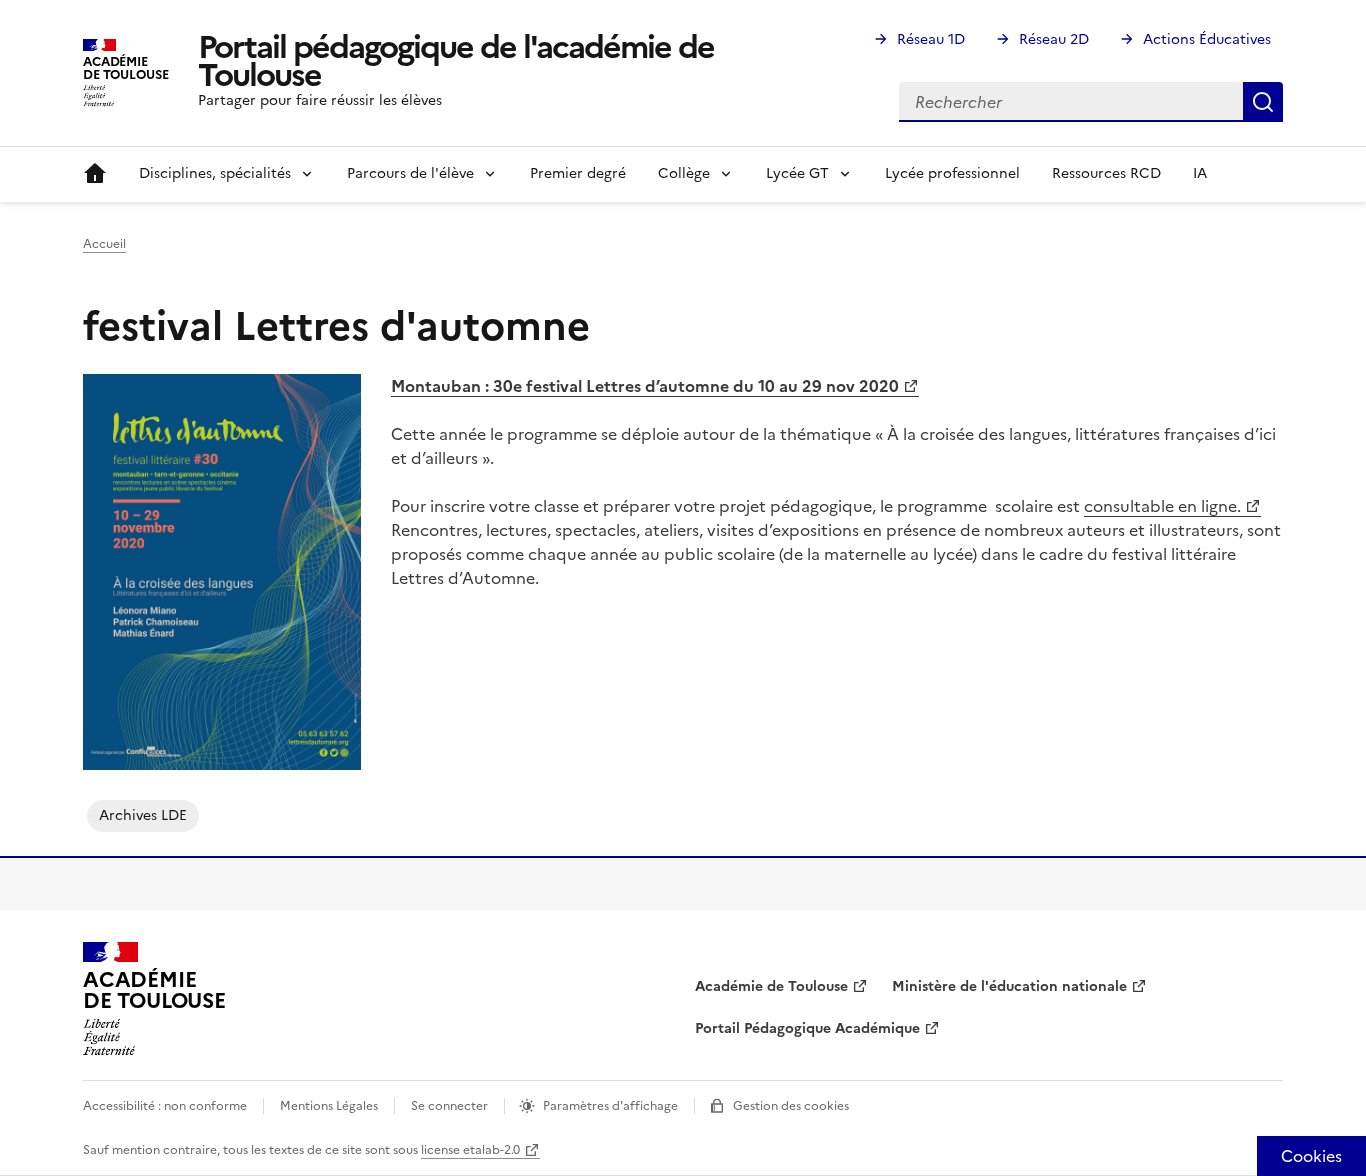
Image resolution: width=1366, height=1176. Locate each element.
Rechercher (1263, 102)
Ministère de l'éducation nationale (1009, 986)
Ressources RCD (1106, 173)
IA (1200, 173)
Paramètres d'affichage (610, 1106)
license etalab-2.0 (470, 1150)
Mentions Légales (329, 1106)
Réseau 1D (931, 39)
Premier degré (578, 173)
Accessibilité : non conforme (165, 1106)
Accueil (95, 174)
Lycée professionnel (952, 173)
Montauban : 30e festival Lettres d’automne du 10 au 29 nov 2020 (645, 386)
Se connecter (449, 1106)
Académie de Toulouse (771, 986)
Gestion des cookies (791, 1106)
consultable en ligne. (1162, 506)
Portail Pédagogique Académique (807, 1028)
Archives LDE (143, 815)
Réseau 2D (1054, 39)
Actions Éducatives (1207, 39)
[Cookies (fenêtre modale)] (1311, 1156)
